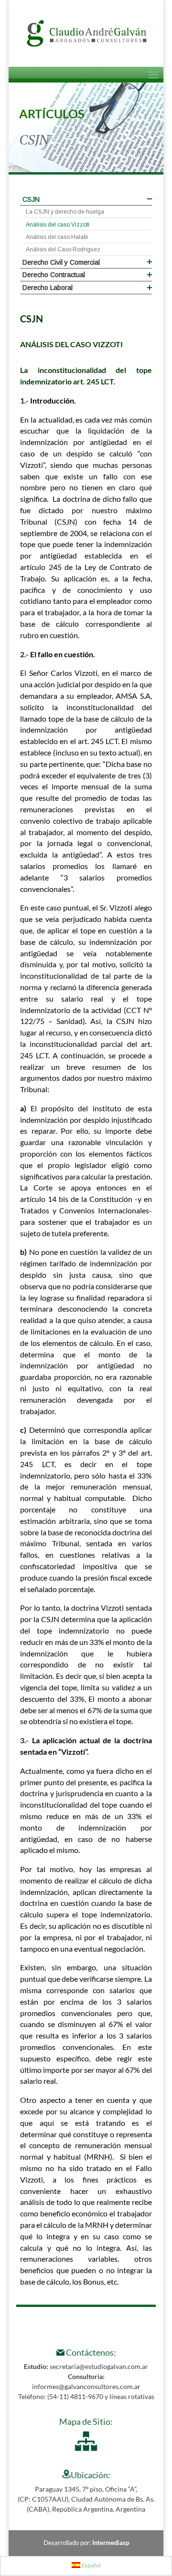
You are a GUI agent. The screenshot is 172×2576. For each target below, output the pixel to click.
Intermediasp (111, 2543)
